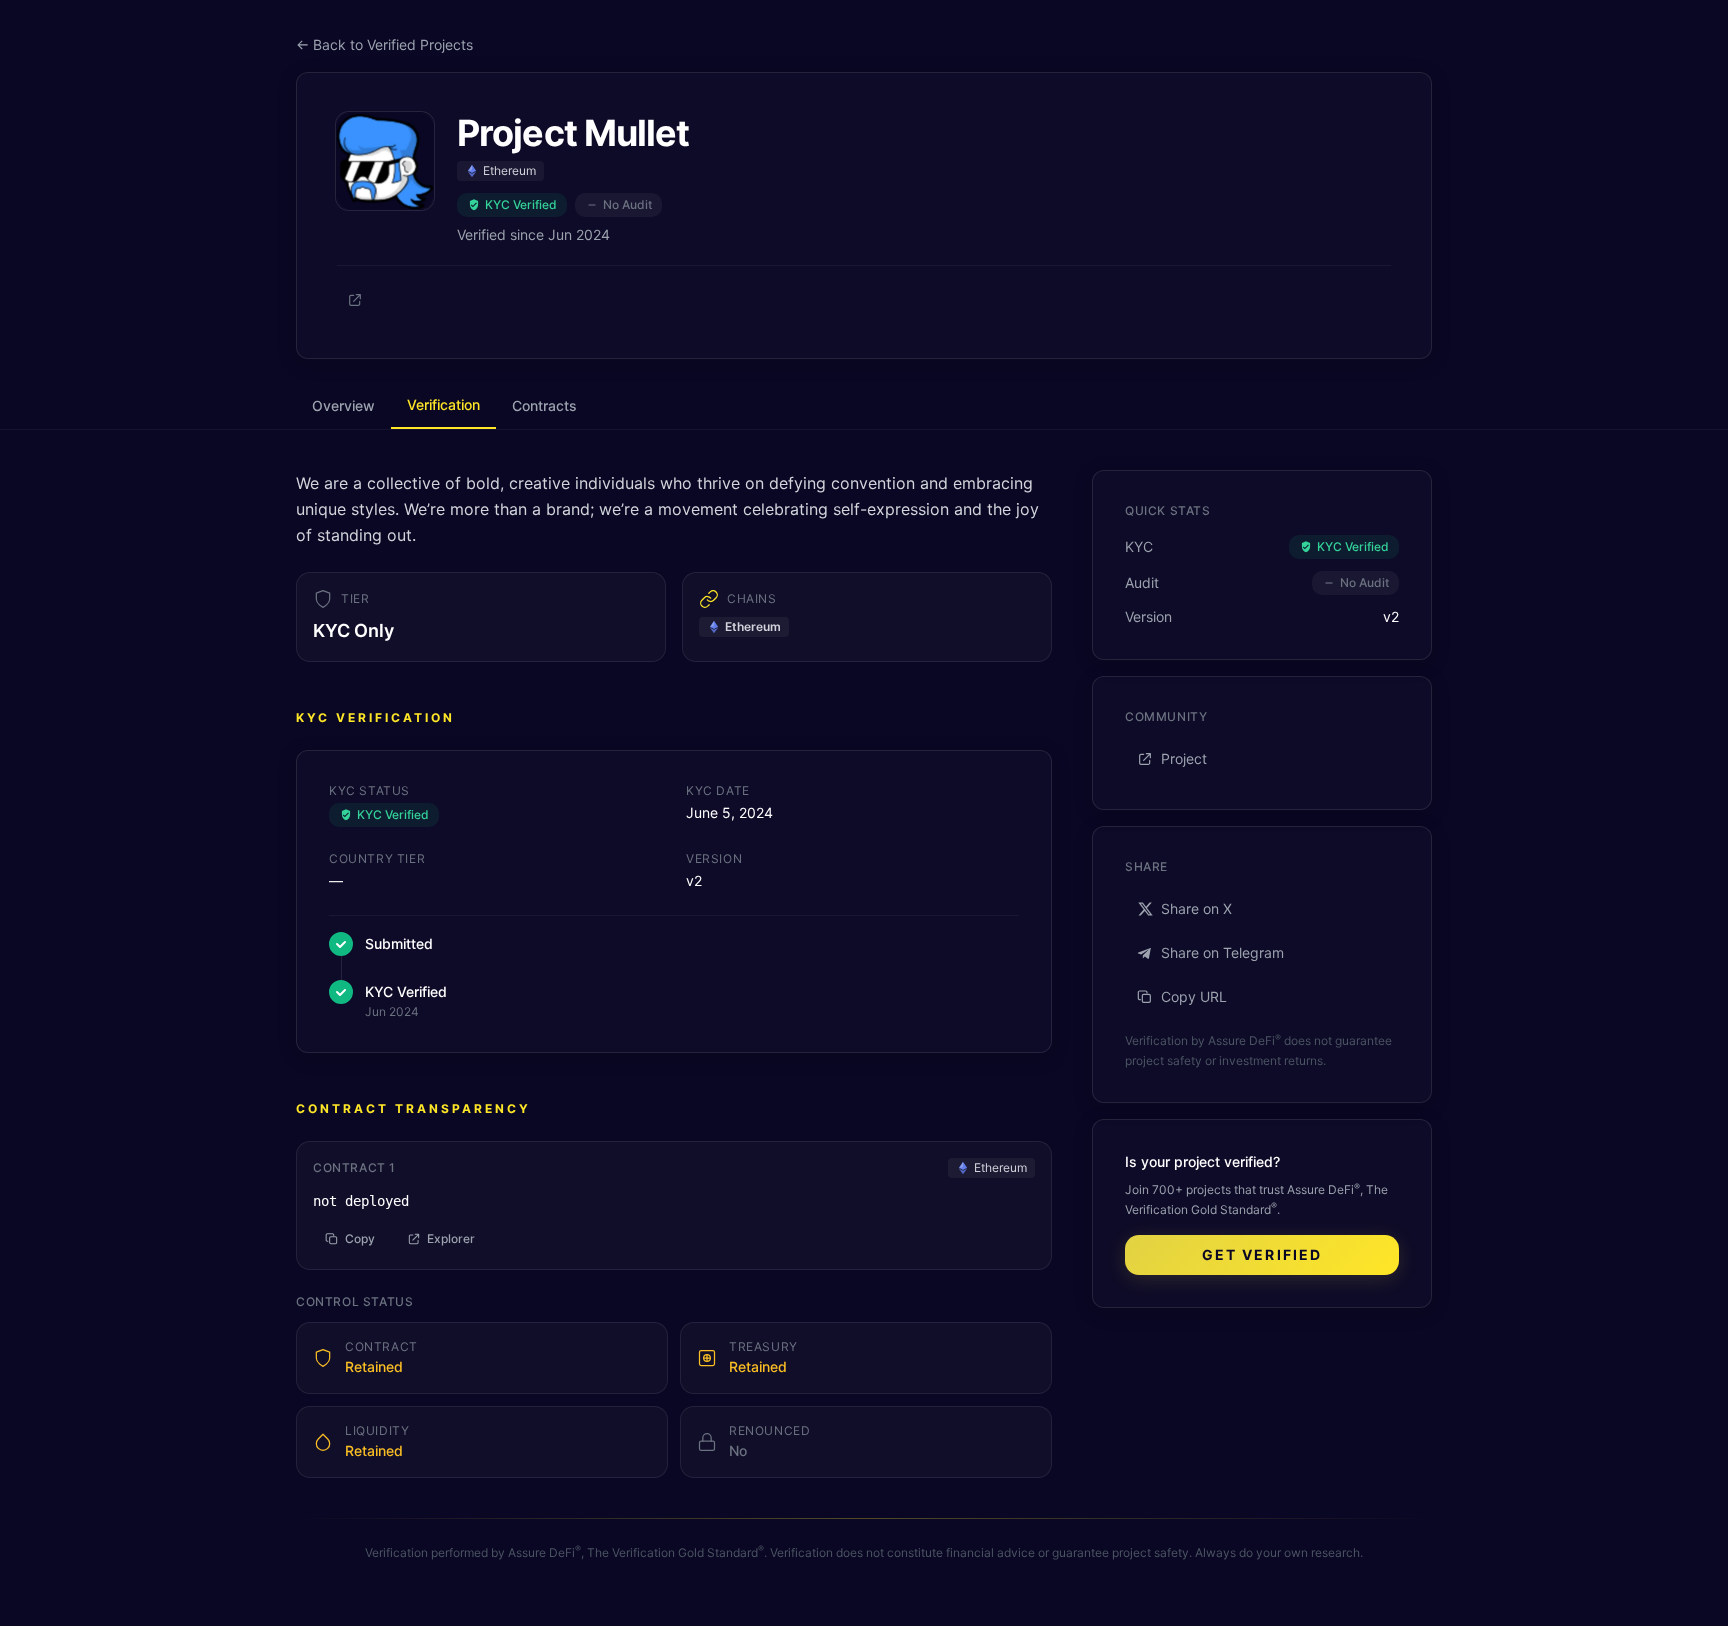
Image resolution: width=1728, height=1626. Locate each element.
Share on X (1196, 908)
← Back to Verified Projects (384, 44)
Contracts (544, 405)
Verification (443, 404)
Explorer (451, 1238)
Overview (343, 405)
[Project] (355, 300)
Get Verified (1262, 1254)
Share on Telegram (1222, 952)
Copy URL (1194, 996)
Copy (360, 1238)
